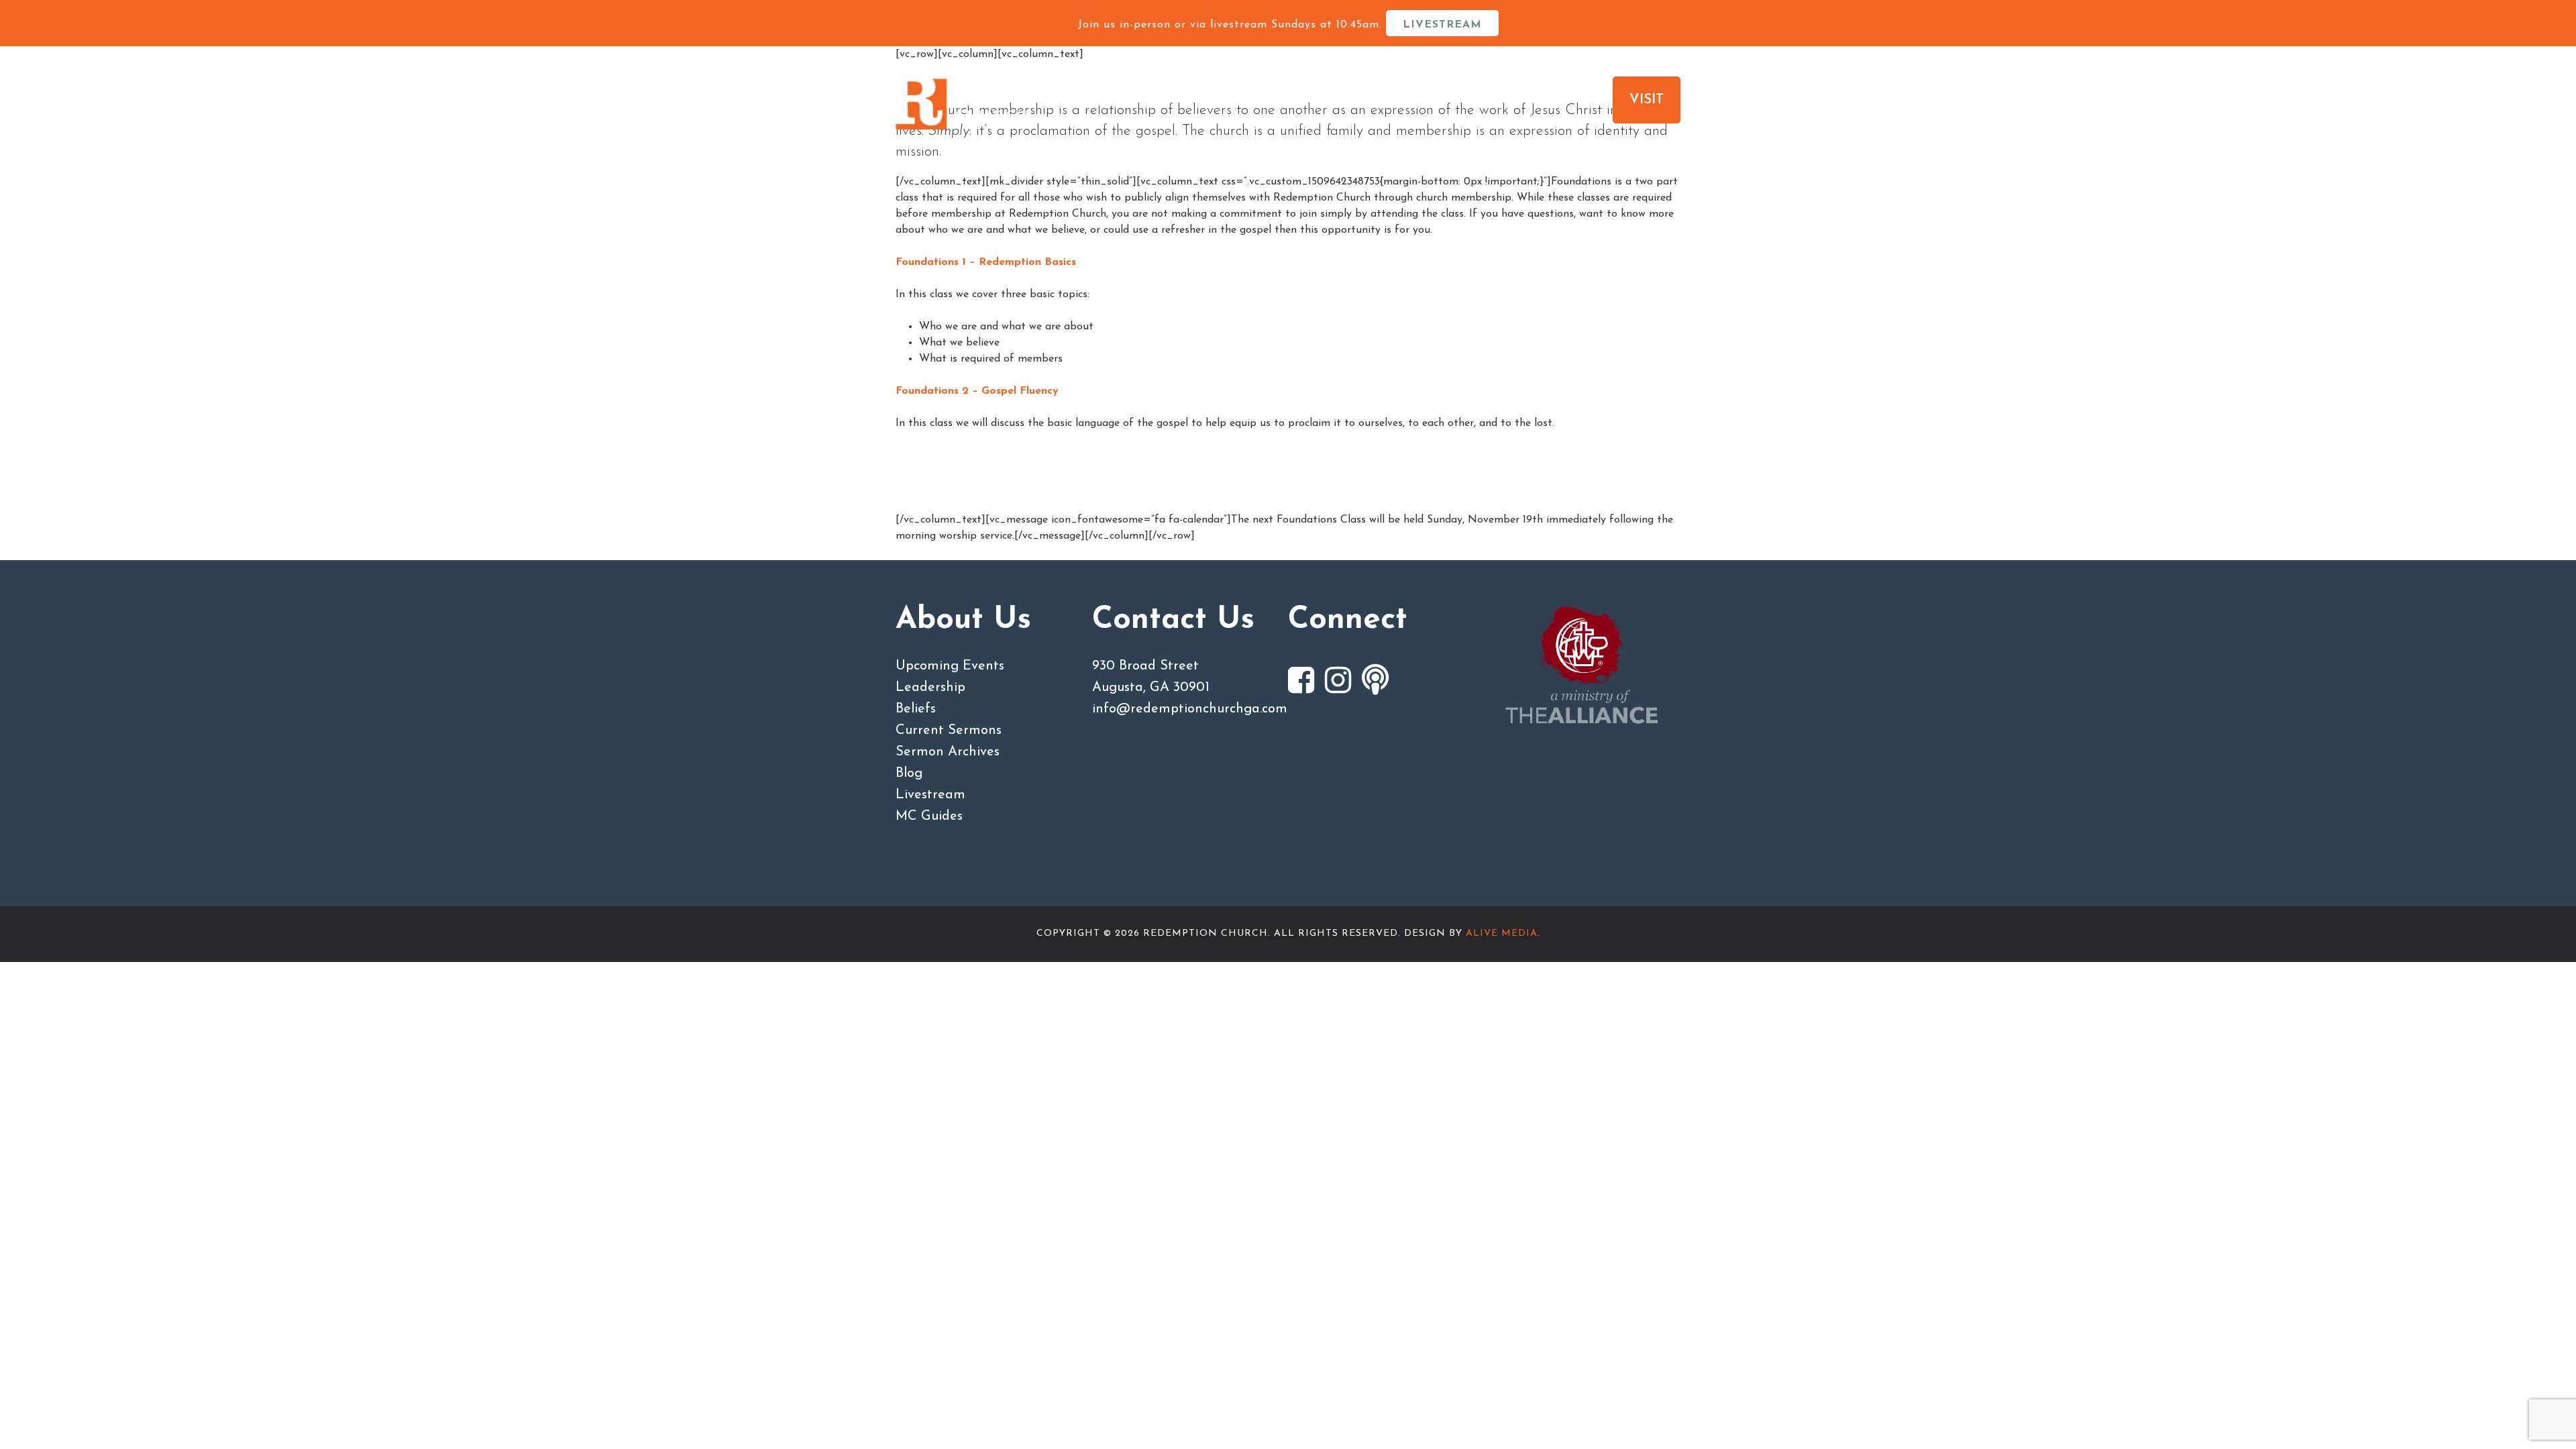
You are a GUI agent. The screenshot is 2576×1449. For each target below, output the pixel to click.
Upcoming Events (950, 666)
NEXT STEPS (1378, 100)
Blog (909, 773)
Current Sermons (949, 731)
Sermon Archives (948, 752)
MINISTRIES (1248, 100)
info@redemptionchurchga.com (1190, 709)
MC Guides (929, 816)
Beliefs (916, 709)
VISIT (1647, 100)
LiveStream (1442, 25)
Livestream (930, 795)
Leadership (930, 688)
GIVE (1486, 100)
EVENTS (1566, 100)
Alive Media (1502, 933)
